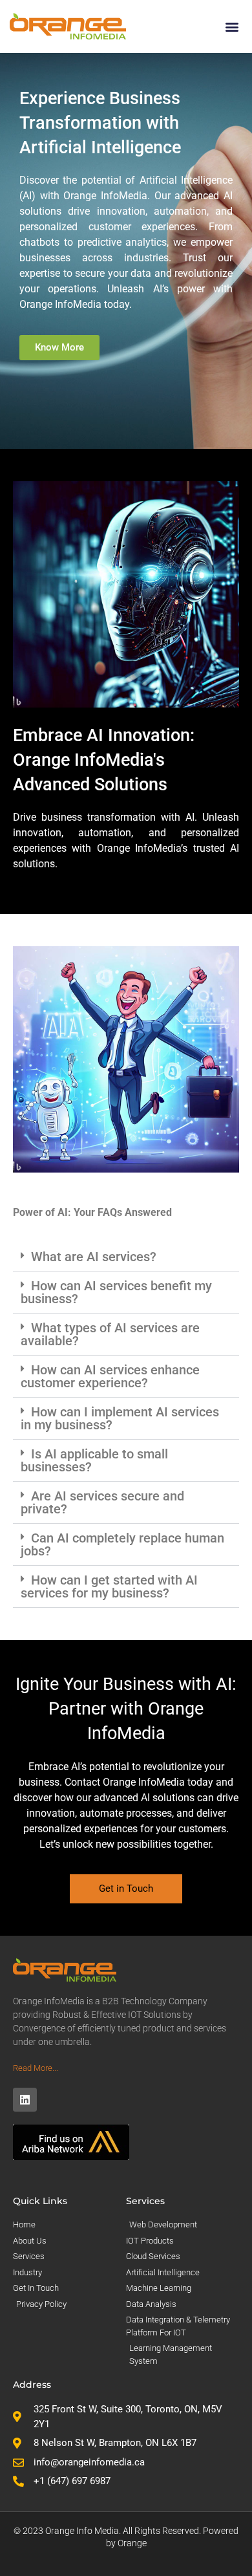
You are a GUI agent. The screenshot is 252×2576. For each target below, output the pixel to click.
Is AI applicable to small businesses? (94, 1460)
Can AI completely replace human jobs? (122, 1544)
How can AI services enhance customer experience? (110, 1376)
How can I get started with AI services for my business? (109, 1586)
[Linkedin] (25, 2100)
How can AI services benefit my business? (116, 1292)
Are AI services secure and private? (102, 1502)
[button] (232, 26)
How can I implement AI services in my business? (120, 1418)
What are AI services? (94, 1257)
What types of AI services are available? (110, 1334)
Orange (132, 2543)
